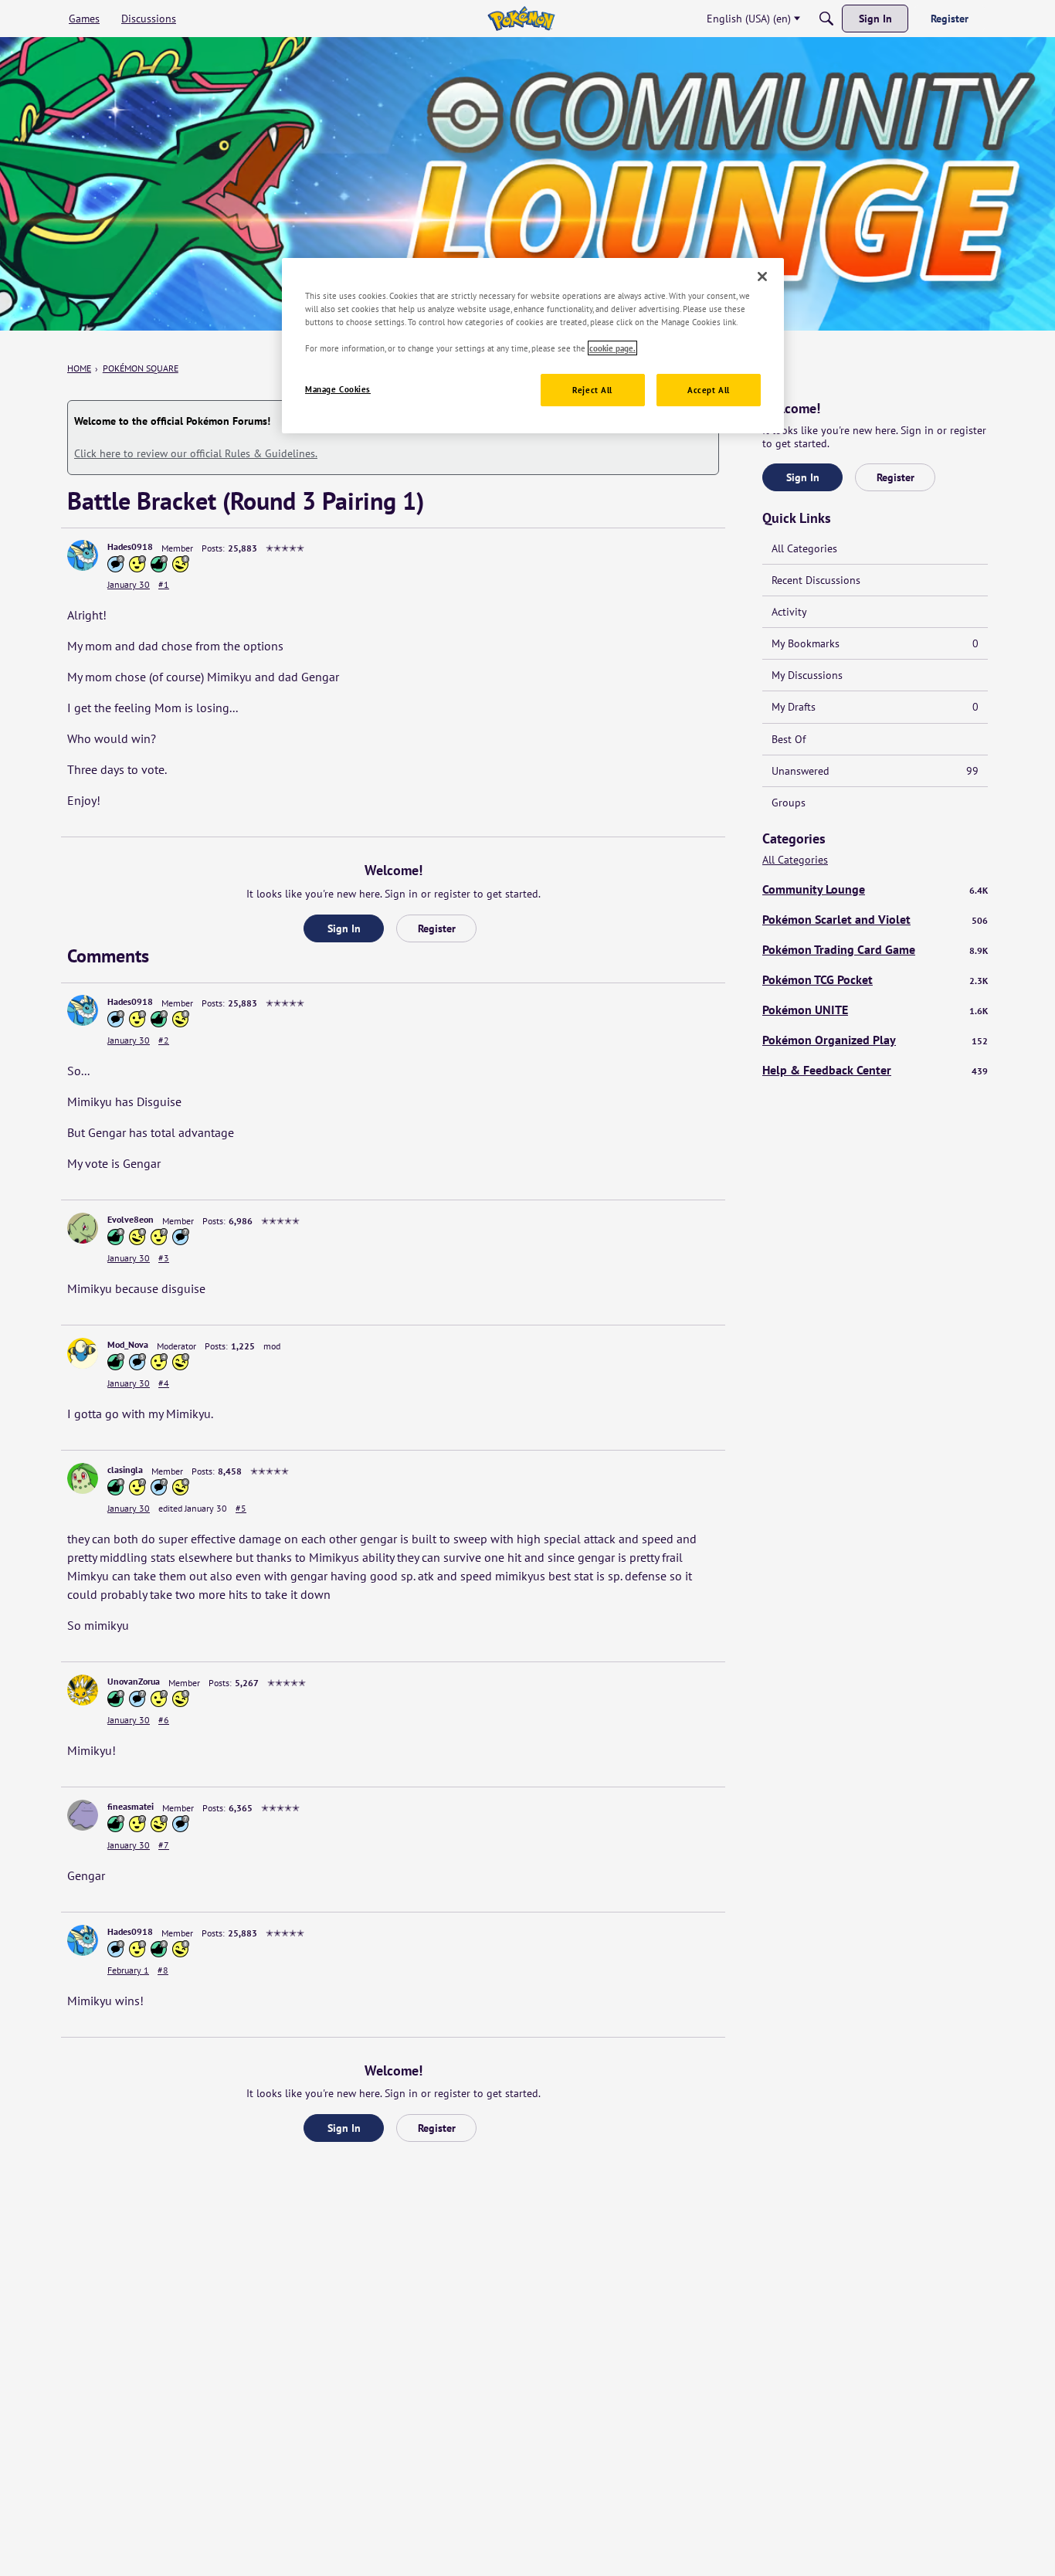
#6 (164, 1720)
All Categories (804, 548)
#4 (164, 1383)
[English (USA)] (521, 19)
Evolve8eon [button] (131, 1219)
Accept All (709, 390)
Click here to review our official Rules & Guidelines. (196, 453)
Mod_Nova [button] (128, 1344)
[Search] (826, 19)
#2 (164, 1040)
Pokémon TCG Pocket (875, 979)
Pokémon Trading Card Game (875, 949)
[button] (83, 555)
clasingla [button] (125, 1470)
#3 (164, 1258)
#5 (241, 1508)
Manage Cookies (338, 389)
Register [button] (437, 928)
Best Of (789, 739)
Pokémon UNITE (875, 1010)
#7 (164, 1845)
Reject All (592, 390)
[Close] (762, 277)
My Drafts (875, 707)
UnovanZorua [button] (134, 1681)
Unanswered (875, 771)
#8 (163, 1970)
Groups (789, 803)
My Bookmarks (875, 643)
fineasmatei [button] (131, 1806)
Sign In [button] (344, 928)
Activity (789, 612)
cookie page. (612, 348)
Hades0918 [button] (130, 546)
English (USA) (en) (749, 19)
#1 (164, 584)
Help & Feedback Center (875, 1070)
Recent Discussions (816, 580)
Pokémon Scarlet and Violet (875, 919)
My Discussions (807, 675)
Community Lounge (875, 889)
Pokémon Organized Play (875, 1040)
